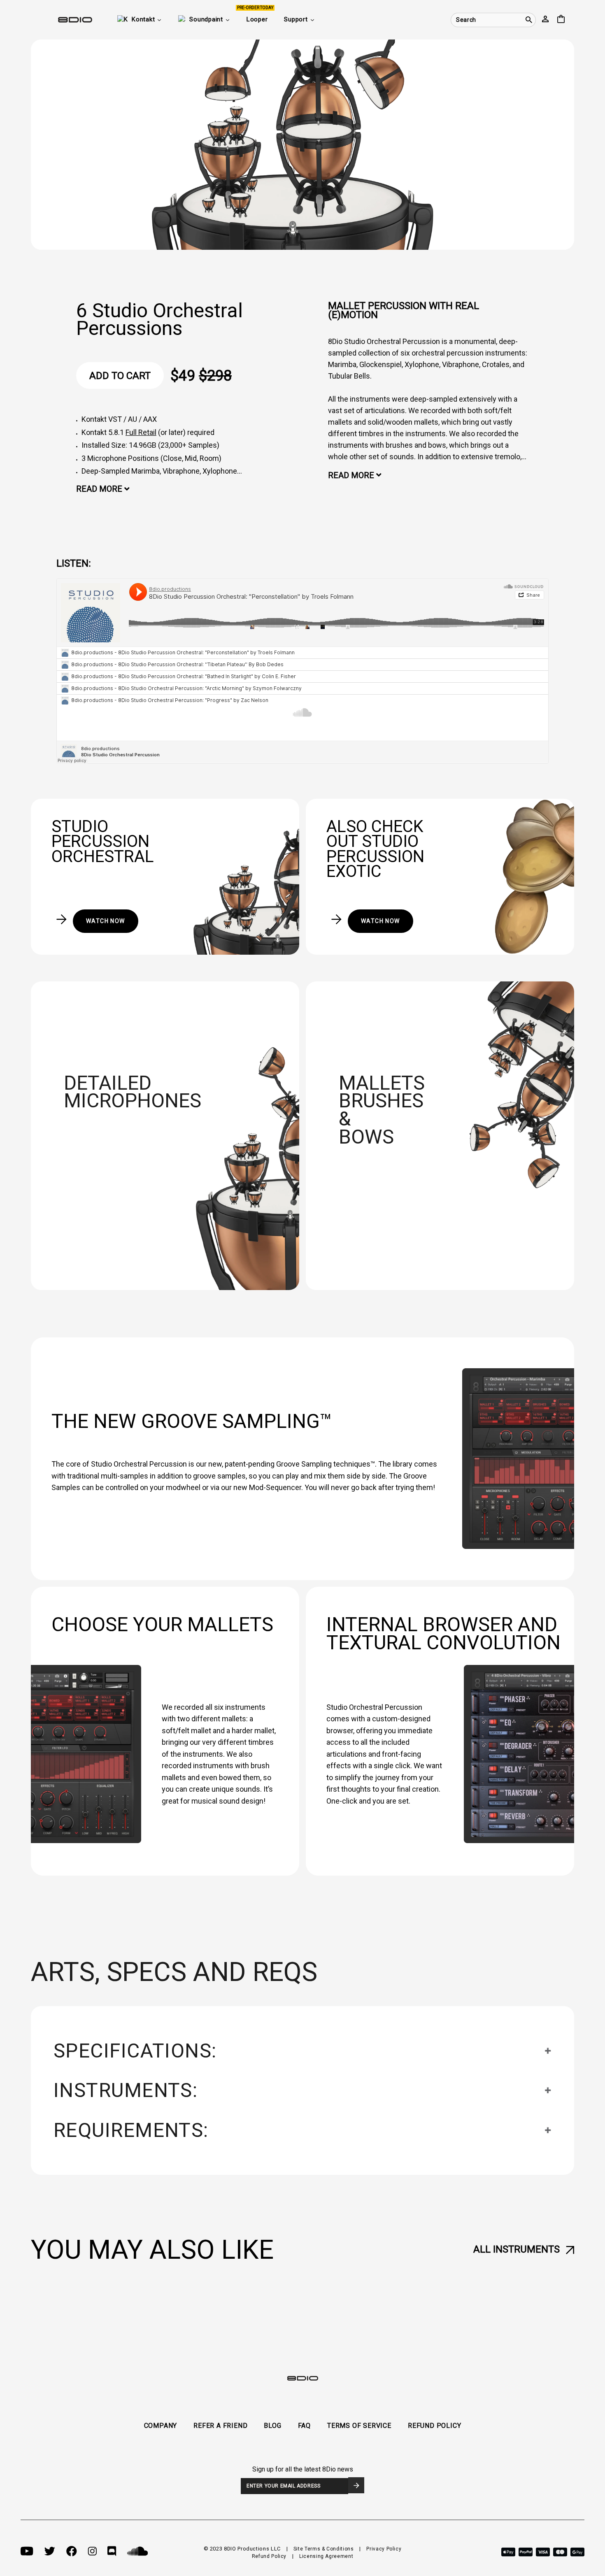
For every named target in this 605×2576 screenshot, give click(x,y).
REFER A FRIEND (220, 2426)
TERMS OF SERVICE (359, 2426)
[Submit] (356, 2485)
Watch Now (106, 921)
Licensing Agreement (326, 2556)
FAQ (304, 2426)
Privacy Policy (384, 2549)
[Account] (545, 20)
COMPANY (161, 2426)
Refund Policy (269, 2556)
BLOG (272, 2426)
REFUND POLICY (434, 2426)
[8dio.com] (62, 20)
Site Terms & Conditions (324, 2549)
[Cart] (561, 20)
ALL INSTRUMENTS (517, 2249)
